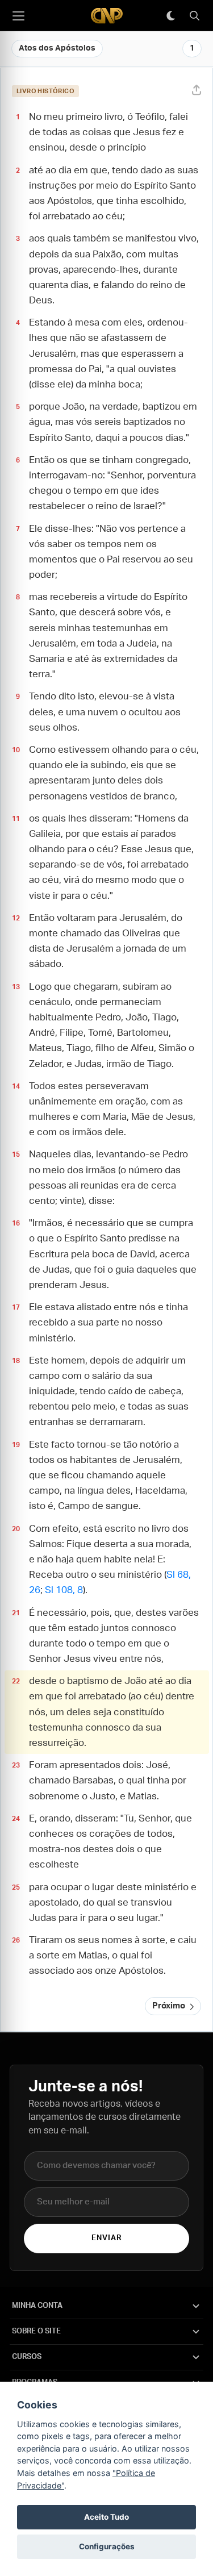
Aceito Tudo (106, 2517)
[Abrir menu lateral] (18, 16)
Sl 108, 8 (64, 1590)
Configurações (107, 2546)
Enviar (106, 2238)
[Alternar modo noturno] (170, 16)
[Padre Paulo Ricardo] (107, 16)
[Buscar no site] (194, 16)
